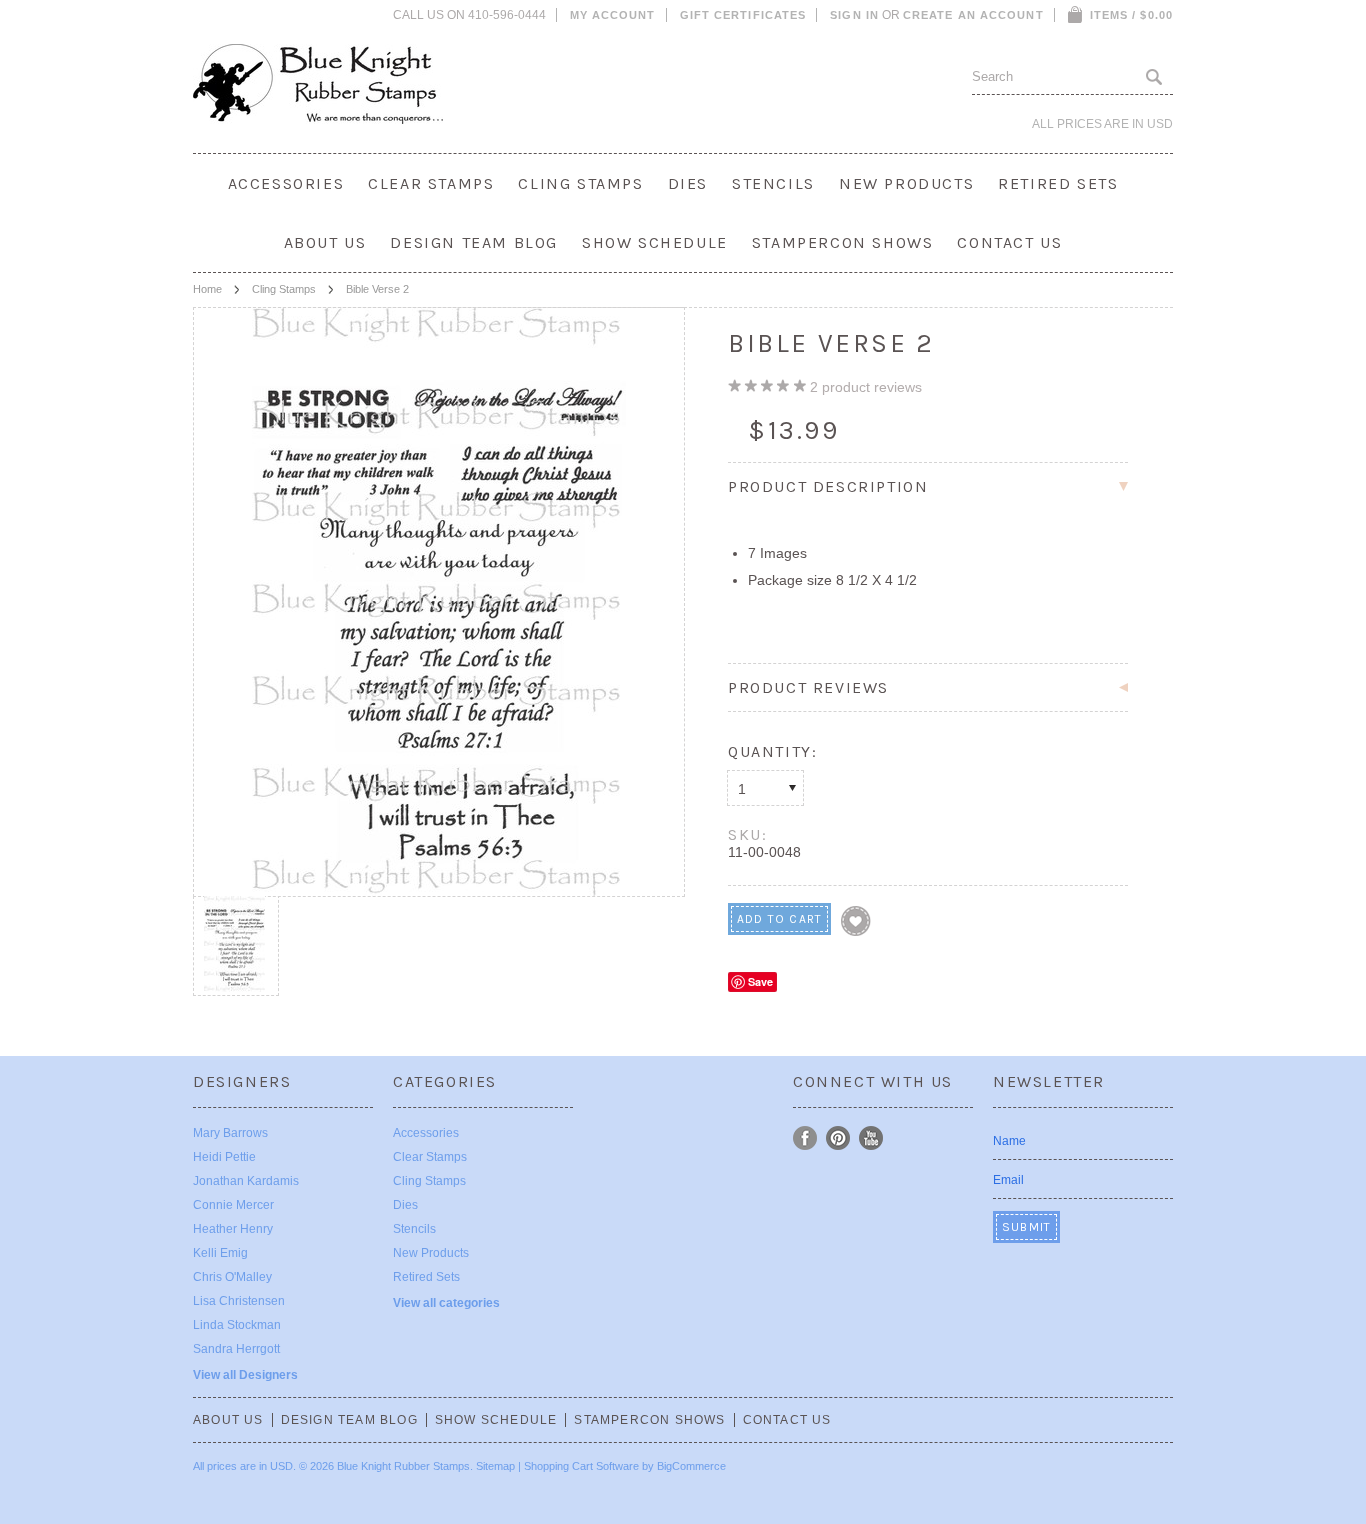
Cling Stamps (580, 183)
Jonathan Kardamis (246, 1181)
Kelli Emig (220, 1253)
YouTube (871, 1138)
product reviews (866, 387)
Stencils (773, 183)
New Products (906, 183)
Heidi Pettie (224, 1157)
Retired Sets (1058, 183)
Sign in (854, 15)
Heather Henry (233, 1229)
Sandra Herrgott (236, 1349)
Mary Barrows (230, 1133)
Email (1008, 1180)
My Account (613, 15)
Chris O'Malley (232, 1277)
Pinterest (838, 1138)
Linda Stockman (237, 1325)
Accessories (286, 183)
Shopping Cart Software (581, 1466)
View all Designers (245, 1375)
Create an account (973, 15)
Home (207, 289)
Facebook (805, 1138)
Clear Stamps (431, 183)
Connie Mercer (233, 1205)
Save (760, 981)
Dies (688, 183)
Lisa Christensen (239, 1301)
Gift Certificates (743, 15)
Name (1009, 1141)
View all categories (446, 1303)
